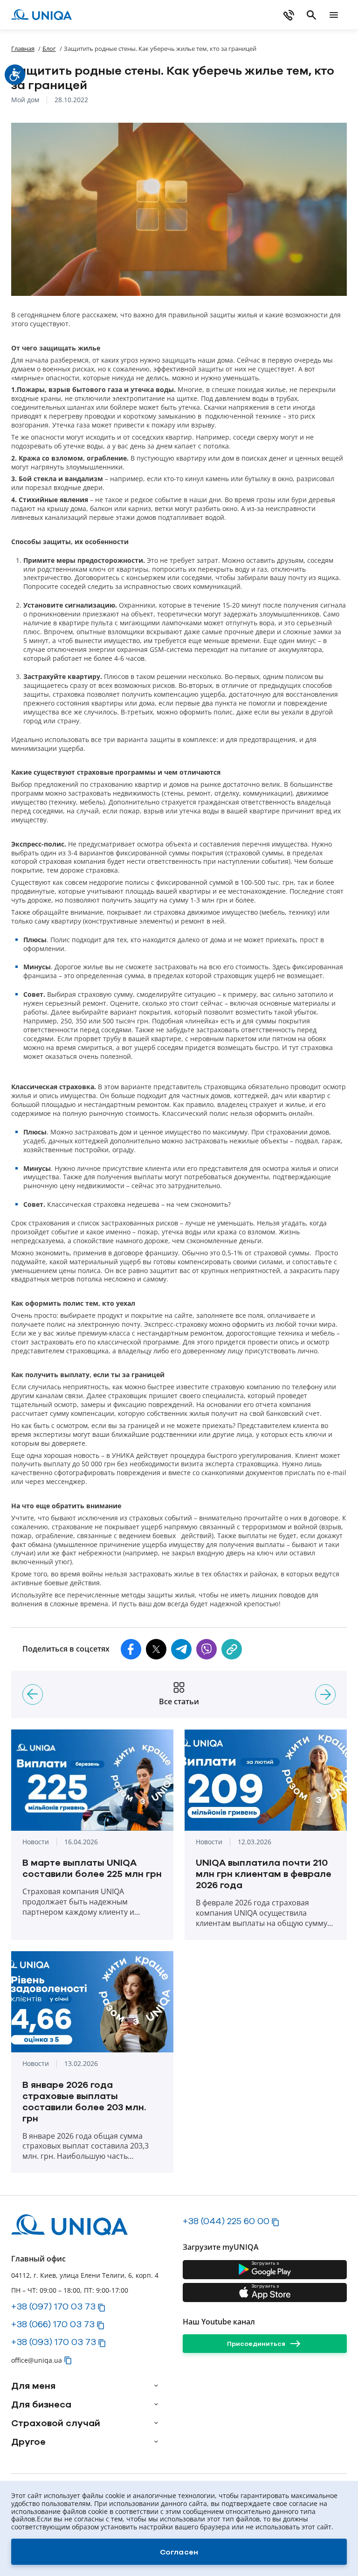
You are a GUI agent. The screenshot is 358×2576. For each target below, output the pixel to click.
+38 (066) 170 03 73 (53, 2324)
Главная (23, 49)
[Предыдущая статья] (33, 1694)
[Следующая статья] (325, 1694)
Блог (49, 49)
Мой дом (25, 100)
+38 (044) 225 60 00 (226, 2221)
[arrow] (156, 2386)
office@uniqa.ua (37, 2360)
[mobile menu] (334, 15)
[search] (311, 15)
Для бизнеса (41, 2404)
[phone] (289, 15)
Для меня (33, 2386)
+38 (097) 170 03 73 (53, 2306)
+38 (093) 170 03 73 (54, 2342)
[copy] (232, 1649)
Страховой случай (56, 2423)
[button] (131, 1649)
